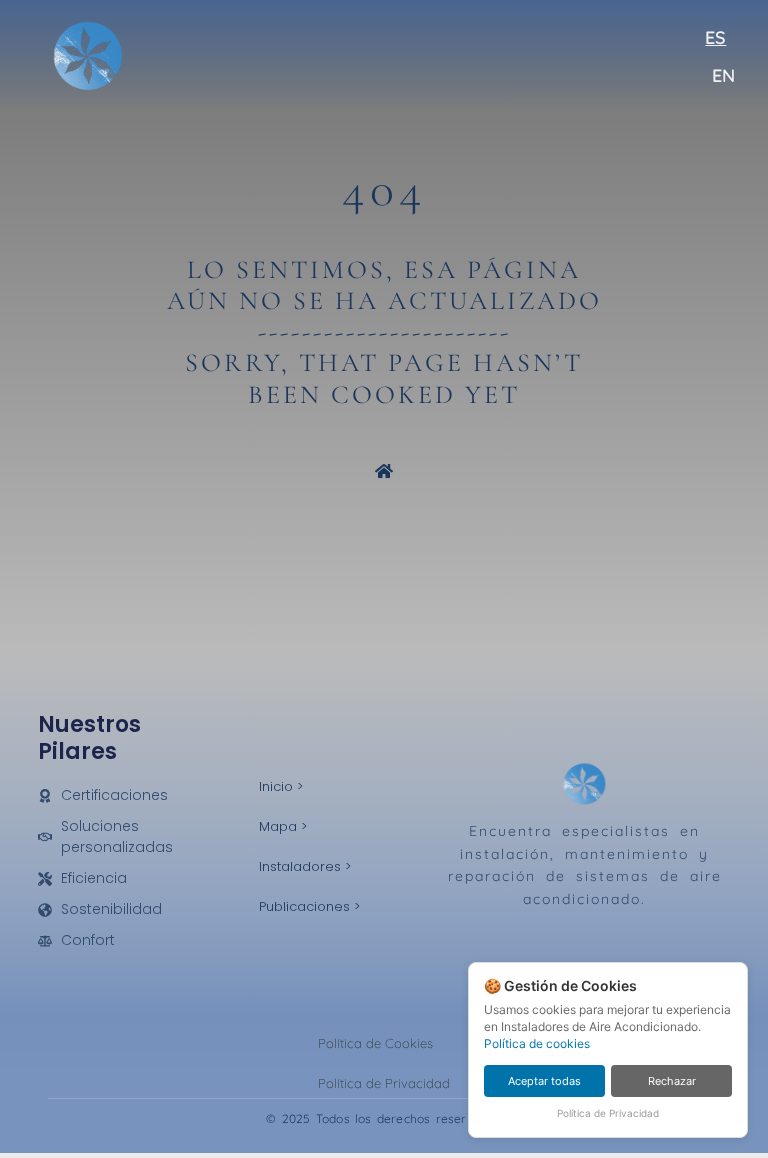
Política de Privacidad (384, 1083)
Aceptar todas (544, 1081)
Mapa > (283, 826)
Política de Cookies (375, 1043)
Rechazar (672, 1081)
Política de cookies (537, 1043)
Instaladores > (305, 866)
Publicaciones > (309, 906)
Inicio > (281, 786)
